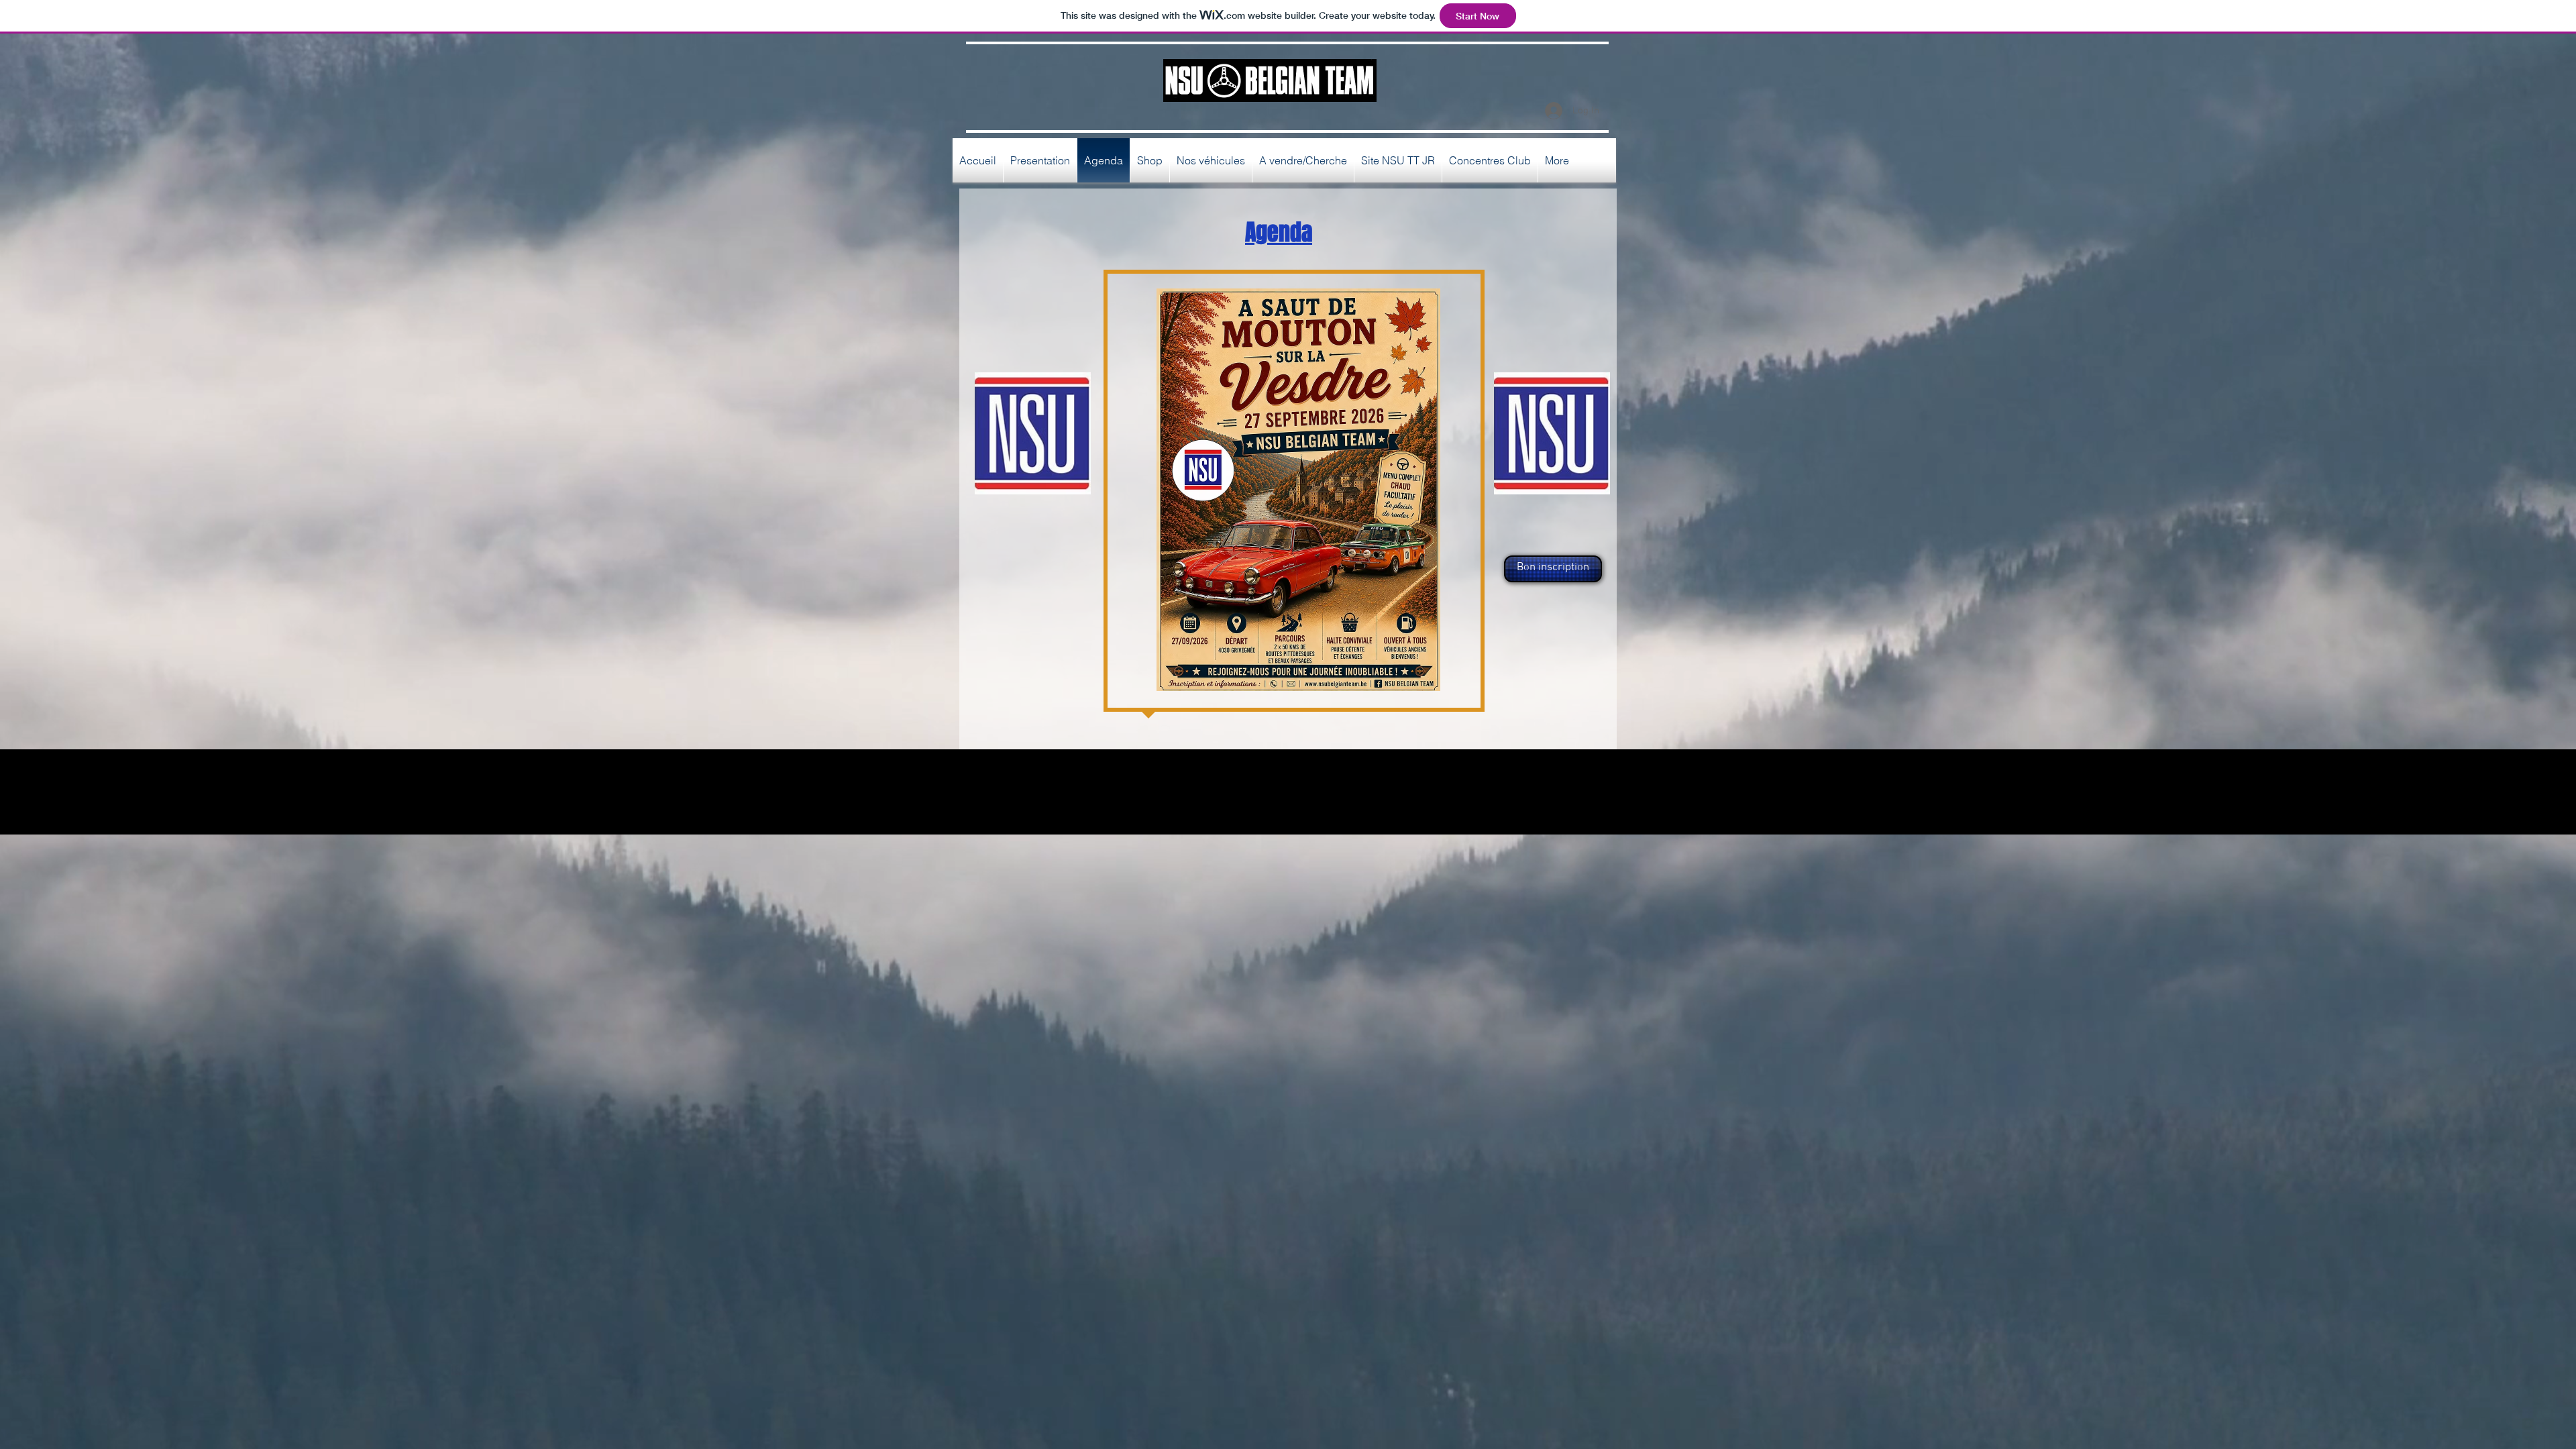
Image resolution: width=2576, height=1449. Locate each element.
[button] (1552, 569)
